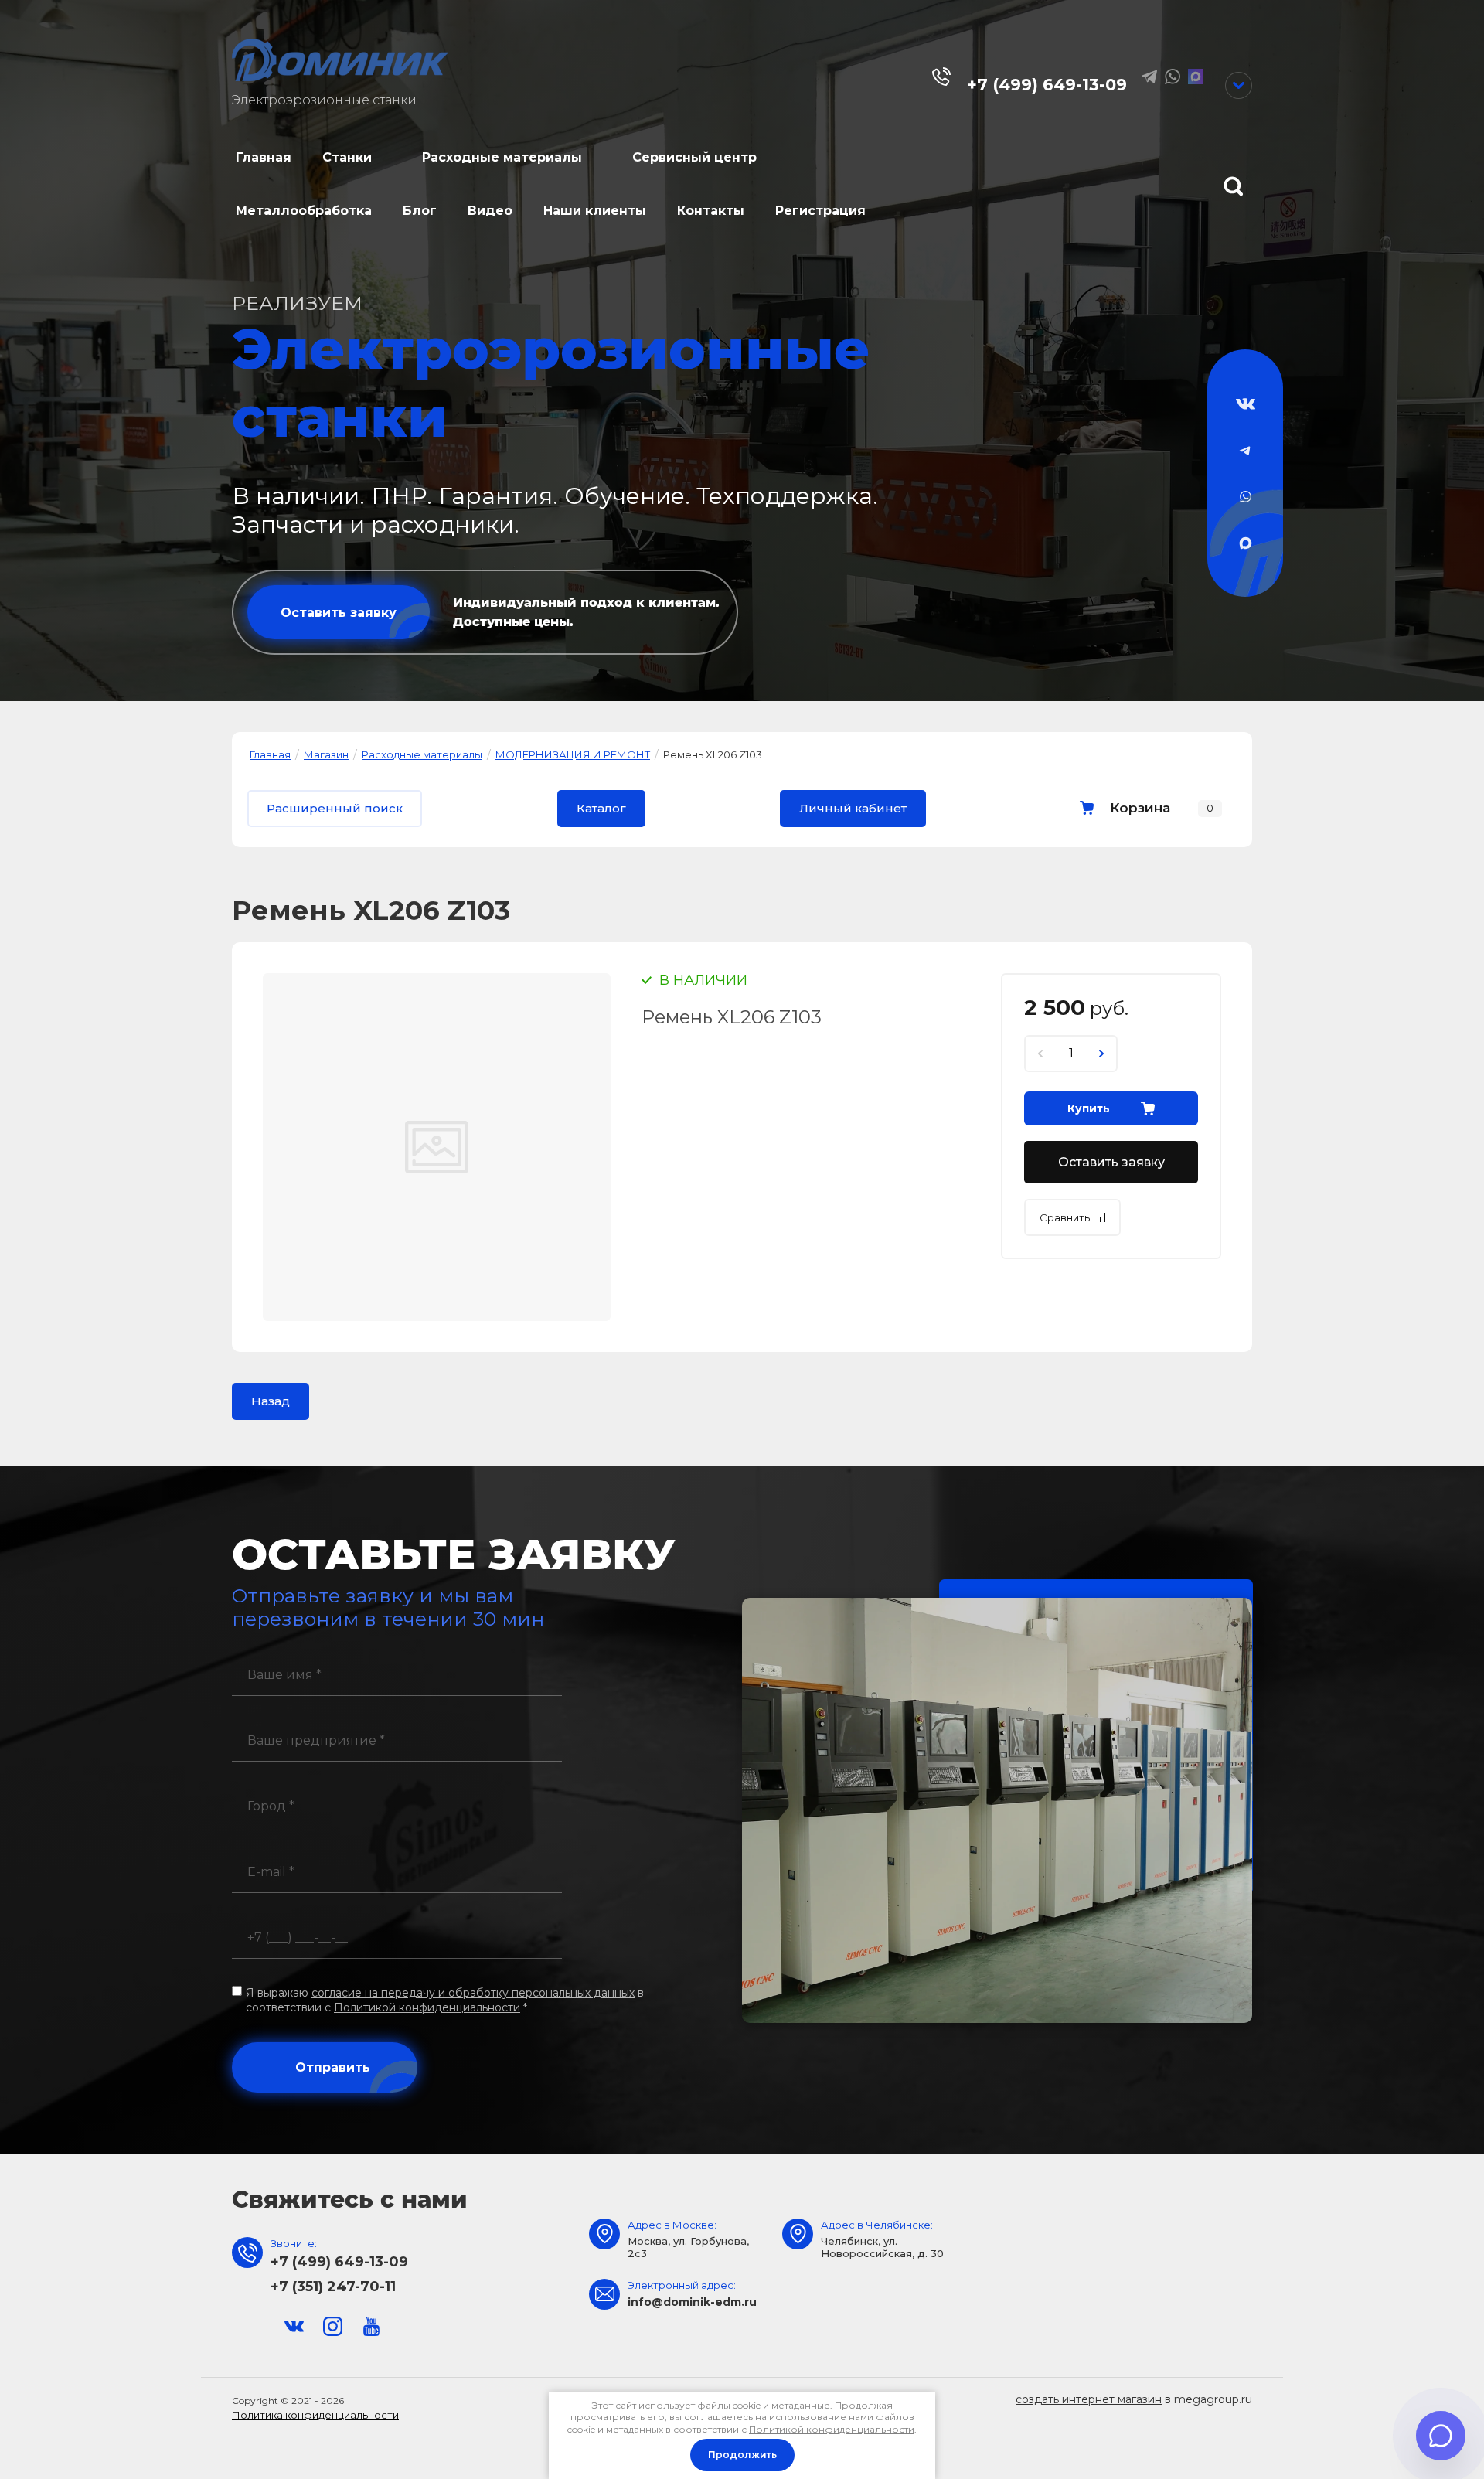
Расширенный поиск (335, 808)
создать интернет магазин (1089, 2399)
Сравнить (1065, 1217)
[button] (339, 612)
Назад (271, 1401)
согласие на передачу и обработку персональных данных (473, 1993)
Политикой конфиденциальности (427, 2007)
